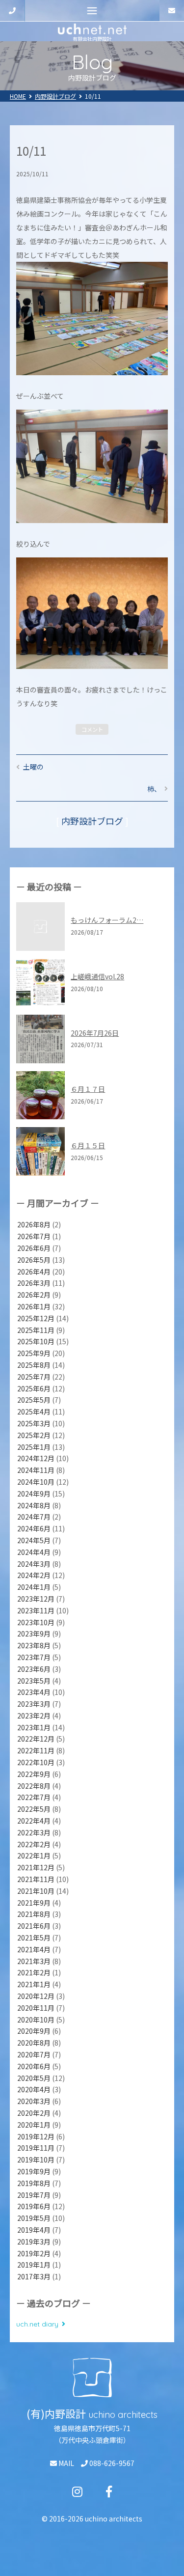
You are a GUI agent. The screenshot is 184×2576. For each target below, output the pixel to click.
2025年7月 (34, 1377)
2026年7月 (34, 1236)
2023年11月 (36, 1610)
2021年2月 (34, 1972)
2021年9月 (34, 1903)
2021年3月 (34, 1961)
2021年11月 (36, 1879)
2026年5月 (34, 1260)
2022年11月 (36, 1750)
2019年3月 (34, 2242)
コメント (92, 729)
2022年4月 (34, 1821)
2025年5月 (34, 1400)
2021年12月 (36, 1867)
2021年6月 (34, 1926)
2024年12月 (36, 1458)
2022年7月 (34, 1797)
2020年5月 (34, 2078)
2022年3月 (34, 1832)
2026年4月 (34, 1272)
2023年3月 (34, 1704)
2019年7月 (34, 2195)
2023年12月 (36, 1599)
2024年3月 (34, 1564)
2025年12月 (36, 1318)
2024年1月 (34, 1587)
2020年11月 (36, 2008)
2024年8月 (34, 1505)
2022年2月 (34, 1844)
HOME (18, 96)
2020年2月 (34, 2113)
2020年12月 (36, 1996)
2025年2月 (34, 1435)
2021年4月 (34, 1949)
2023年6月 (34, 1669)
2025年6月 (34, 1388)
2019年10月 (36, 2160)
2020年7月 (34, 2054)
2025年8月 (34, 1365)
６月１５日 (88, 1145)
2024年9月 (34, 1494)
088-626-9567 (111, 2463)
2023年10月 (36, 1622)
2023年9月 (34, 1634)
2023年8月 (34, 1645)
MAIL (66, 2463)
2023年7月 (34, 1657)
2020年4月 (34, 2089)
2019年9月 (34, 2171)
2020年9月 (34, 2031)
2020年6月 (34, 2066)
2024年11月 (36, 1470)
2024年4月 (34, 1552)
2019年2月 (34, 2253)
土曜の (33, 767)
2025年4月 (34, 1412)
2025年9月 (34, 1353)
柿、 (154, 789)
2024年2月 (34, 1575)
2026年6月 (34, 1248)
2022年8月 (34, 1786)
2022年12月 (36, 1739)
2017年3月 (34, 2276)
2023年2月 (34, 1716)
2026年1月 (34, 1306)
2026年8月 (34, 1224)
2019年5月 (34, 2218)
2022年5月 (34, 1809)
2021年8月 (34, 1914)
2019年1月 (34, 2265)
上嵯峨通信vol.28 (97, 976)
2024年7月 (34, 1517)
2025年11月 (36, 1330)
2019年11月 (36, 2148)
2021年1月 (34, 1984)
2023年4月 (34, 1692)
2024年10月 (36, 1482)
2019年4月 (34, 2230)
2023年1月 (34, 1727)
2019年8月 (34, 2183)
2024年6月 (34, 1528)
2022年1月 (34, 1856)
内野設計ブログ (55, 96)
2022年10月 (36, 1762)
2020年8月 (34, 2043)
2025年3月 (34, 1423)
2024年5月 (34, 1540)
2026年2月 (34, 1295)
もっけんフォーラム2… (107, 920)
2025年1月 (34, 1447)
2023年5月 (34, 1681)
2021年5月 (34, 1938)
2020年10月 (36, 2020)
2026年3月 (34, 1283)
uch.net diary (37, 2324)
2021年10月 (36, 1891)
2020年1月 (34, 2125)
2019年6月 (34, 2206)
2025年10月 (36, 1341)
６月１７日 (88, 1089)
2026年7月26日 (95, 1033)
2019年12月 (36, 2136)
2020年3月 (34, 2101)
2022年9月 (34, 1774)
